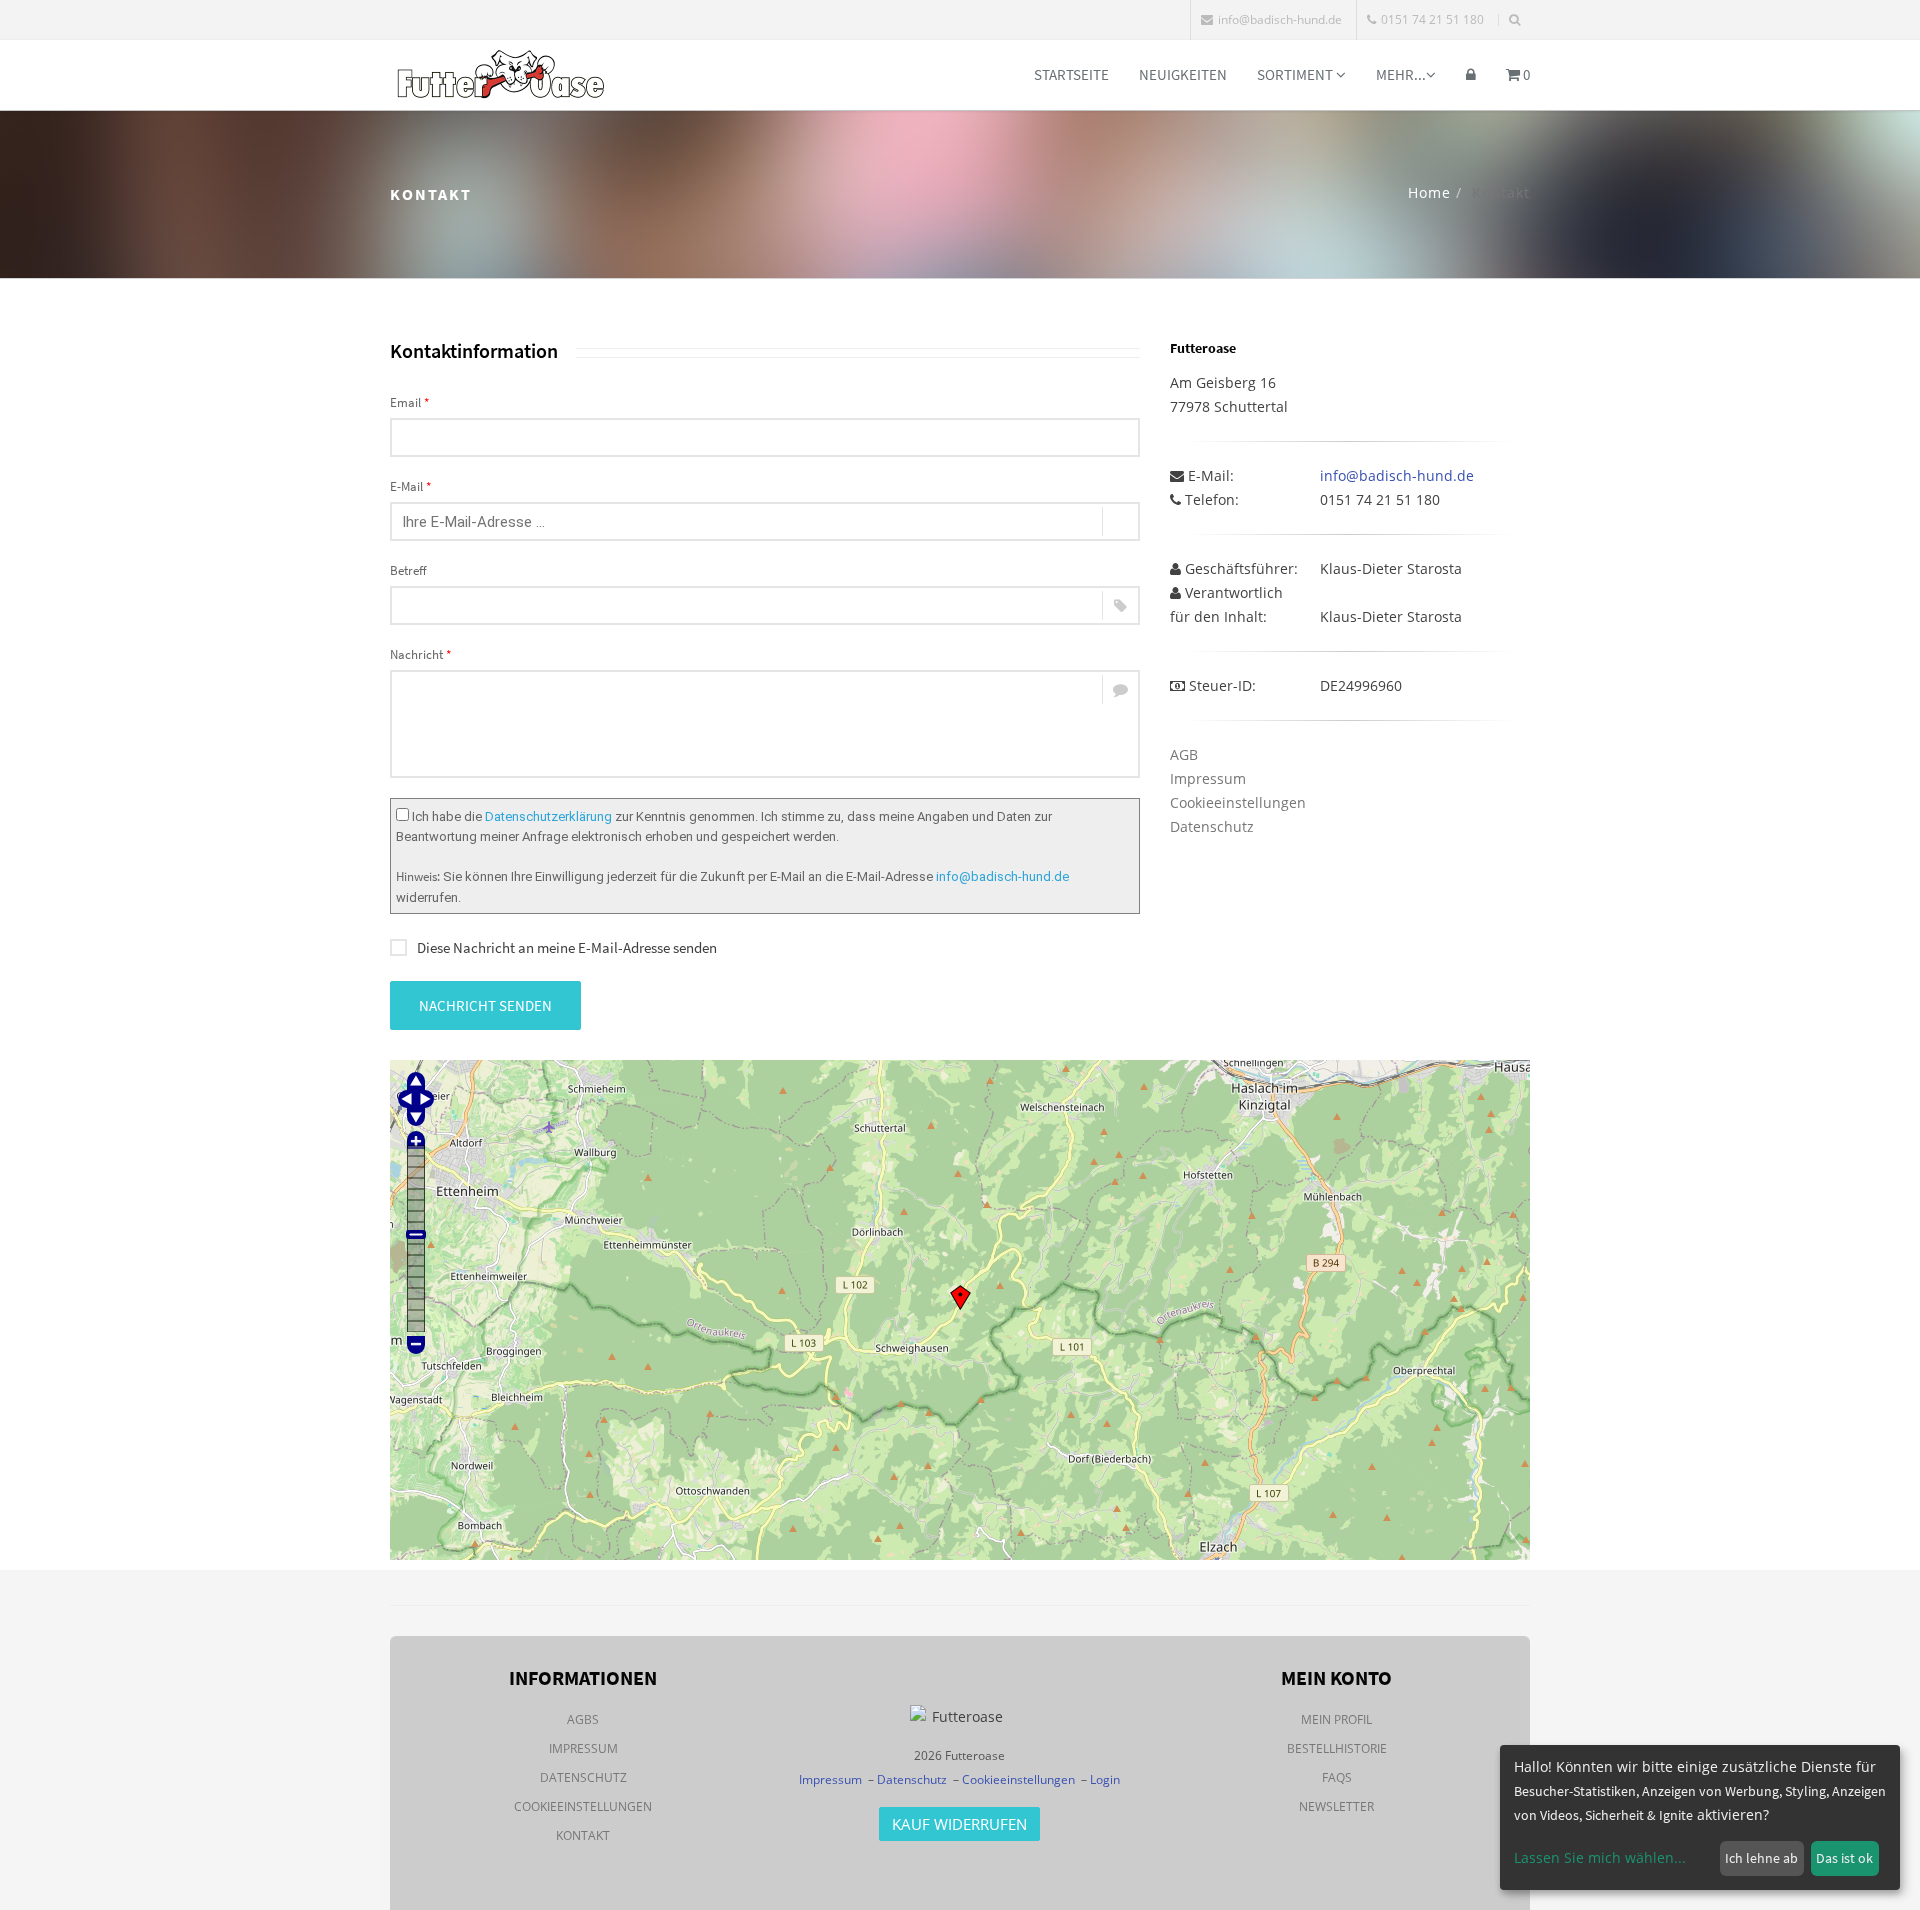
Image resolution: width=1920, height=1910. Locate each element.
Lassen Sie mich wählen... (1600, 1857)
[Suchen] (1514, 20)
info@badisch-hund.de (1280, 19)
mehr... (1401, 74)
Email (409, 402)
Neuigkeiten (1183, 74)
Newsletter (1336, 1806)
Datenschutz (1212, 826)
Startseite (1071, 74)
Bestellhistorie (1337, 1748)
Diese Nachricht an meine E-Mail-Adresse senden (567, 947)
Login (1105, 1779)
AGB (1184, 754)
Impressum (1208, 778)
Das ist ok (1844, 1858)
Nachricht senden (485, 1005)
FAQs (1337, 1777)
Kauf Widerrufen (959, 1824)
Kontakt (583, 1835)
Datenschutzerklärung (548, 816)
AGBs (583, 1719)
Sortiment (1296, 74)
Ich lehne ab (1761, 1858)
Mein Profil (1336, 1719)
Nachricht (420, 654)
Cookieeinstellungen (1238, 802)
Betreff (408, 570)
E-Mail (410, 486)
